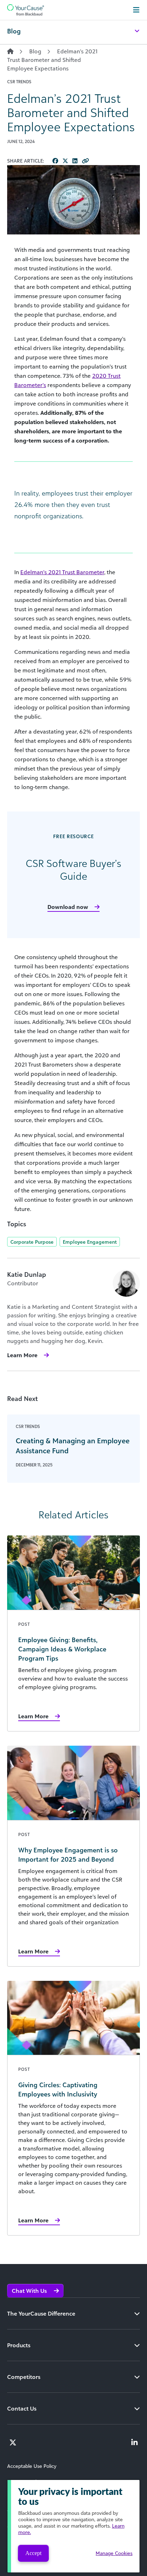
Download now (68, 907)
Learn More (22, 1355)
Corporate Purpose (32, 1242)
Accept (33, 2553)
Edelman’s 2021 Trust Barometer (62, 572)
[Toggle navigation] (136, 10)
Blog (35, 51)
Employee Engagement (90, 1242)
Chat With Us (30, 2291)
